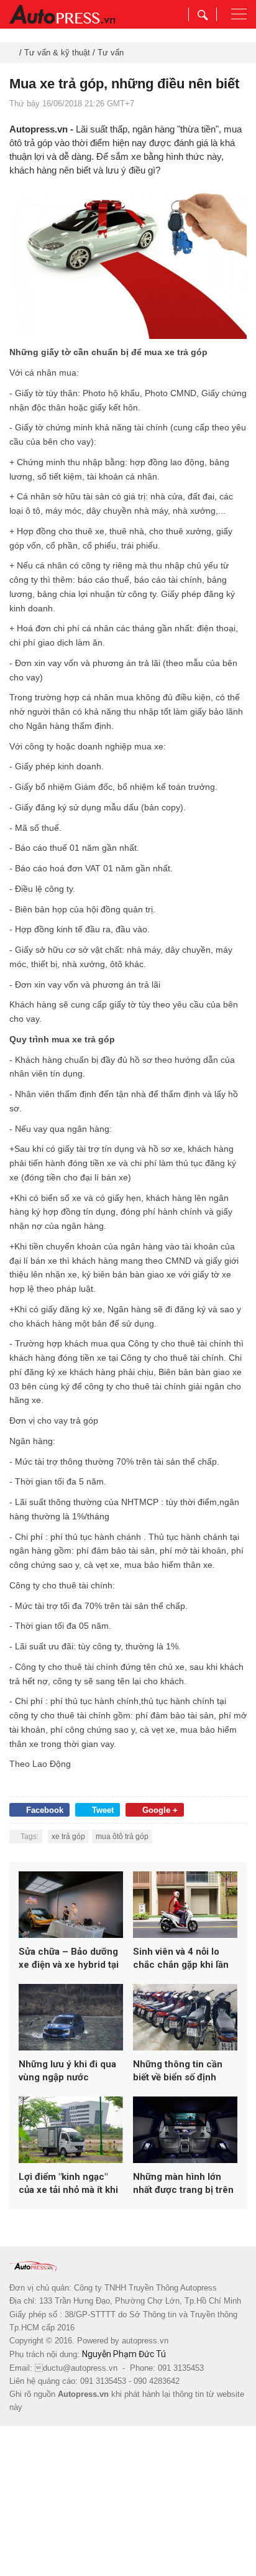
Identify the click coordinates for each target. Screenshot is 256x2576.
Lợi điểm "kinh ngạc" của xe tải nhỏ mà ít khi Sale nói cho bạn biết (68, 2184)
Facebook (45, 1810)
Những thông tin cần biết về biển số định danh (178, 2071)
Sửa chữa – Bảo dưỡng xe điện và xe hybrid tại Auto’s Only (69, 1959)
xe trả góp (68, 1837)
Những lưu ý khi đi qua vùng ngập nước (67, 2071)
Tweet (103, 1810)
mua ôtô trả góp (122, 1837)
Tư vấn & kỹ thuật (57, 53)
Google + (160, 1810)
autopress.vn (145, 2341)
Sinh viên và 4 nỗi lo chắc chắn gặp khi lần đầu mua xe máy (181, 1959)
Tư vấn (111, 53)
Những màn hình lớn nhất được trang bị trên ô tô (183, 2184)
